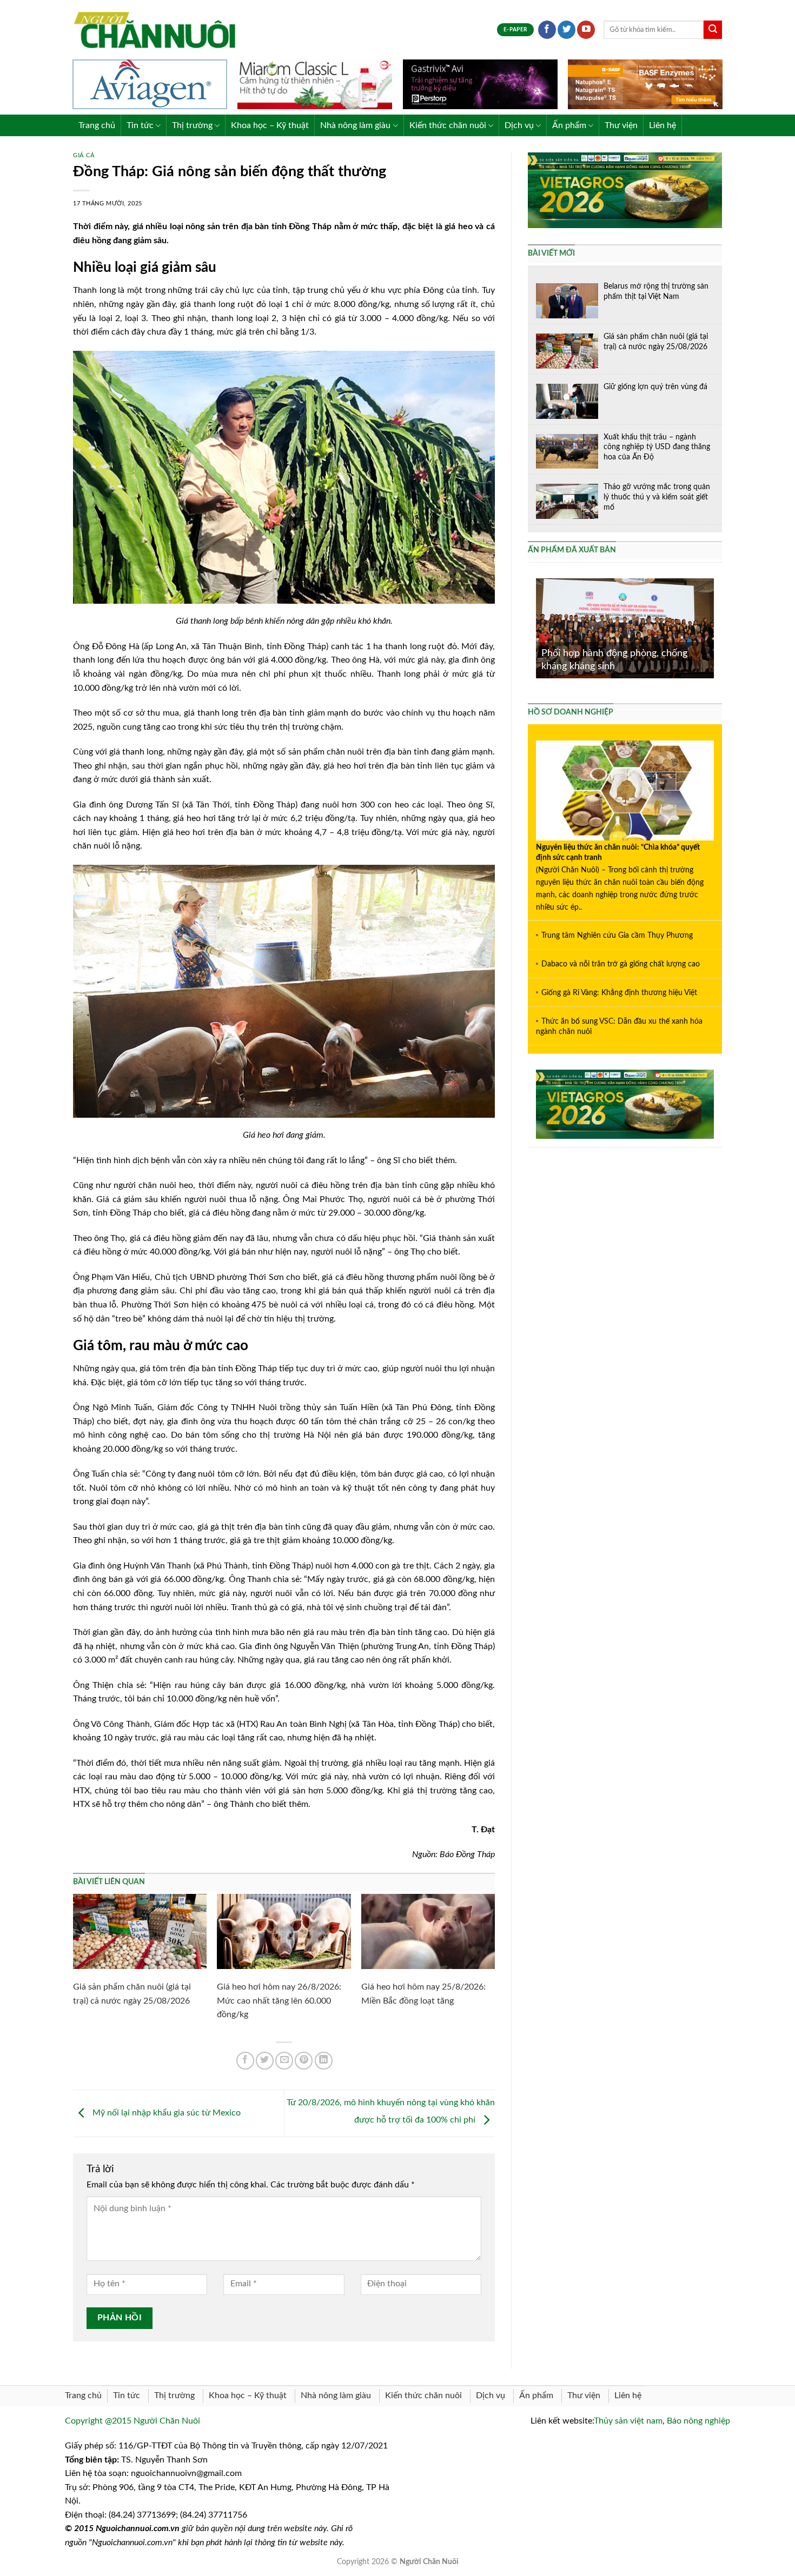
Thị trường (192, 125)
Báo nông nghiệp (698, 2421)
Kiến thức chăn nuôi (448, 125)
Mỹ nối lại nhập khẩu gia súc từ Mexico (165, 2113)
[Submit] (713, 30)
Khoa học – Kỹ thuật (270, 125)
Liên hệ (662, 125)
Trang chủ (97, 125)
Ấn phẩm (569, 125)
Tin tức (140, 125)
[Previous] (534, 627)
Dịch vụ (519, 125)
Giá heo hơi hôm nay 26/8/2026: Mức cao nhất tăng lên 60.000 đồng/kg (279, 2001)
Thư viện (621, 125)
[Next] (716, 627)
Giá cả (84, 155)
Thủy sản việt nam (628, 2421)
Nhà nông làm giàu (355, 125)
